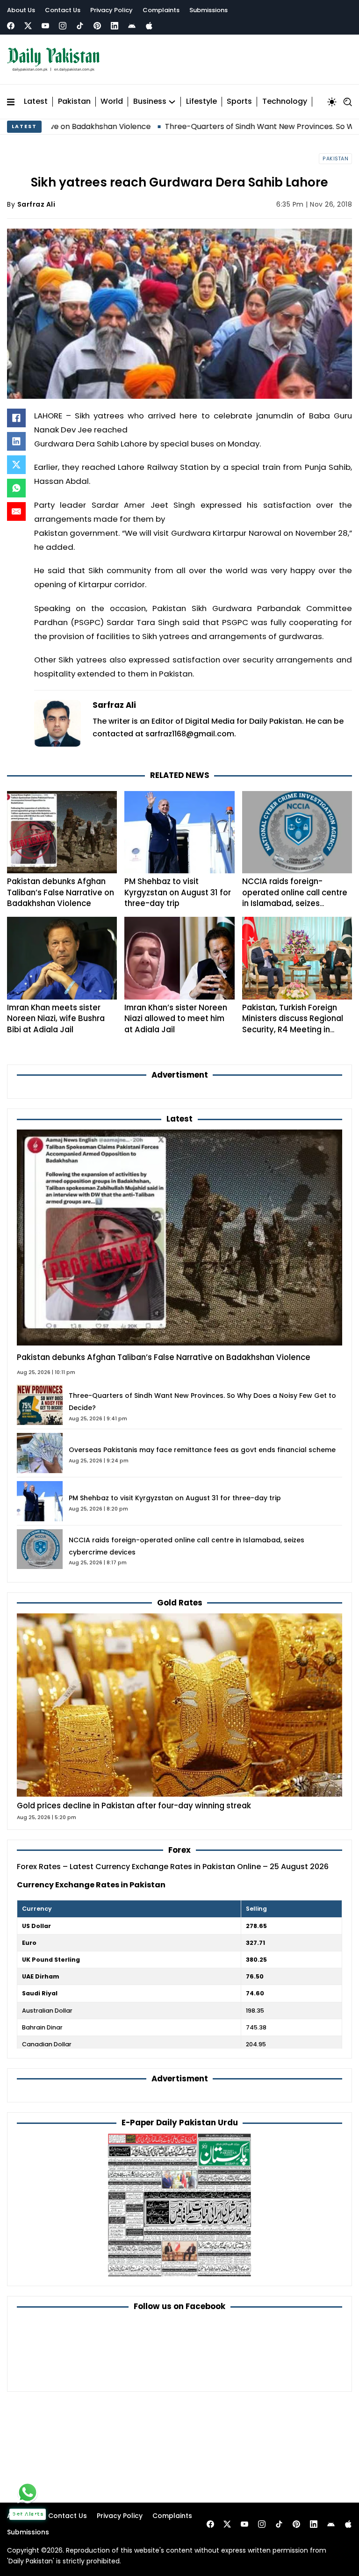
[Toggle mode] (332, 102)
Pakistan (74, 102)
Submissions (208, 10)
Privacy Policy (111, 10)
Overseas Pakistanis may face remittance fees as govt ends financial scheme (202, 1450)
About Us (21, 10)
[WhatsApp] (16, 488)
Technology (285, 102)
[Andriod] (132, 26)
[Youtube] (45, 26)
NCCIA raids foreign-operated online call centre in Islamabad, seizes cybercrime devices (295, 898)
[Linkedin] (115, 26)
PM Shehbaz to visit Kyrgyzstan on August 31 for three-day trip (178, 892)
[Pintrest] (97, 26)
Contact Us (63, 10)
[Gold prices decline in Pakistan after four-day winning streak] (179, 1705)
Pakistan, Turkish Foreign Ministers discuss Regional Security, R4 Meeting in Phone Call (293, 1024)
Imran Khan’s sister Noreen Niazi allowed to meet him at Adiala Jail (176, 1018)
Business (150, 102)
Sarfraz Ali (36, 204)
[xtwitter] (28, 26)
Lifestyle (201, 102)
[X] (16, 465)
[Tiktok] (80, 26)
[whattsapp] (28, 2492)
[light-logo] (56, 60)
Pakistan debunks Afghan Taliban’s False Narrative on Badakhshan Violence (61, 892)
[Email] (16, 511)
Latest (36, 102)
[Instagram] (63, 26)
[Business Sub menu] (172, 102)
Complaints (161, 10)
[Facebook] (11, 26)
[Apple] (149, 26)
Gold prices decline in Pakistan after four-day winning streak (134, 1806)
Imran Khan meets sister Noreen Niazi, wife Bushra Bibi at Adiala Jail (56, 1018)
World (112, 102)
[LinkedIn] (16, 441)
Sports (239, 102)
